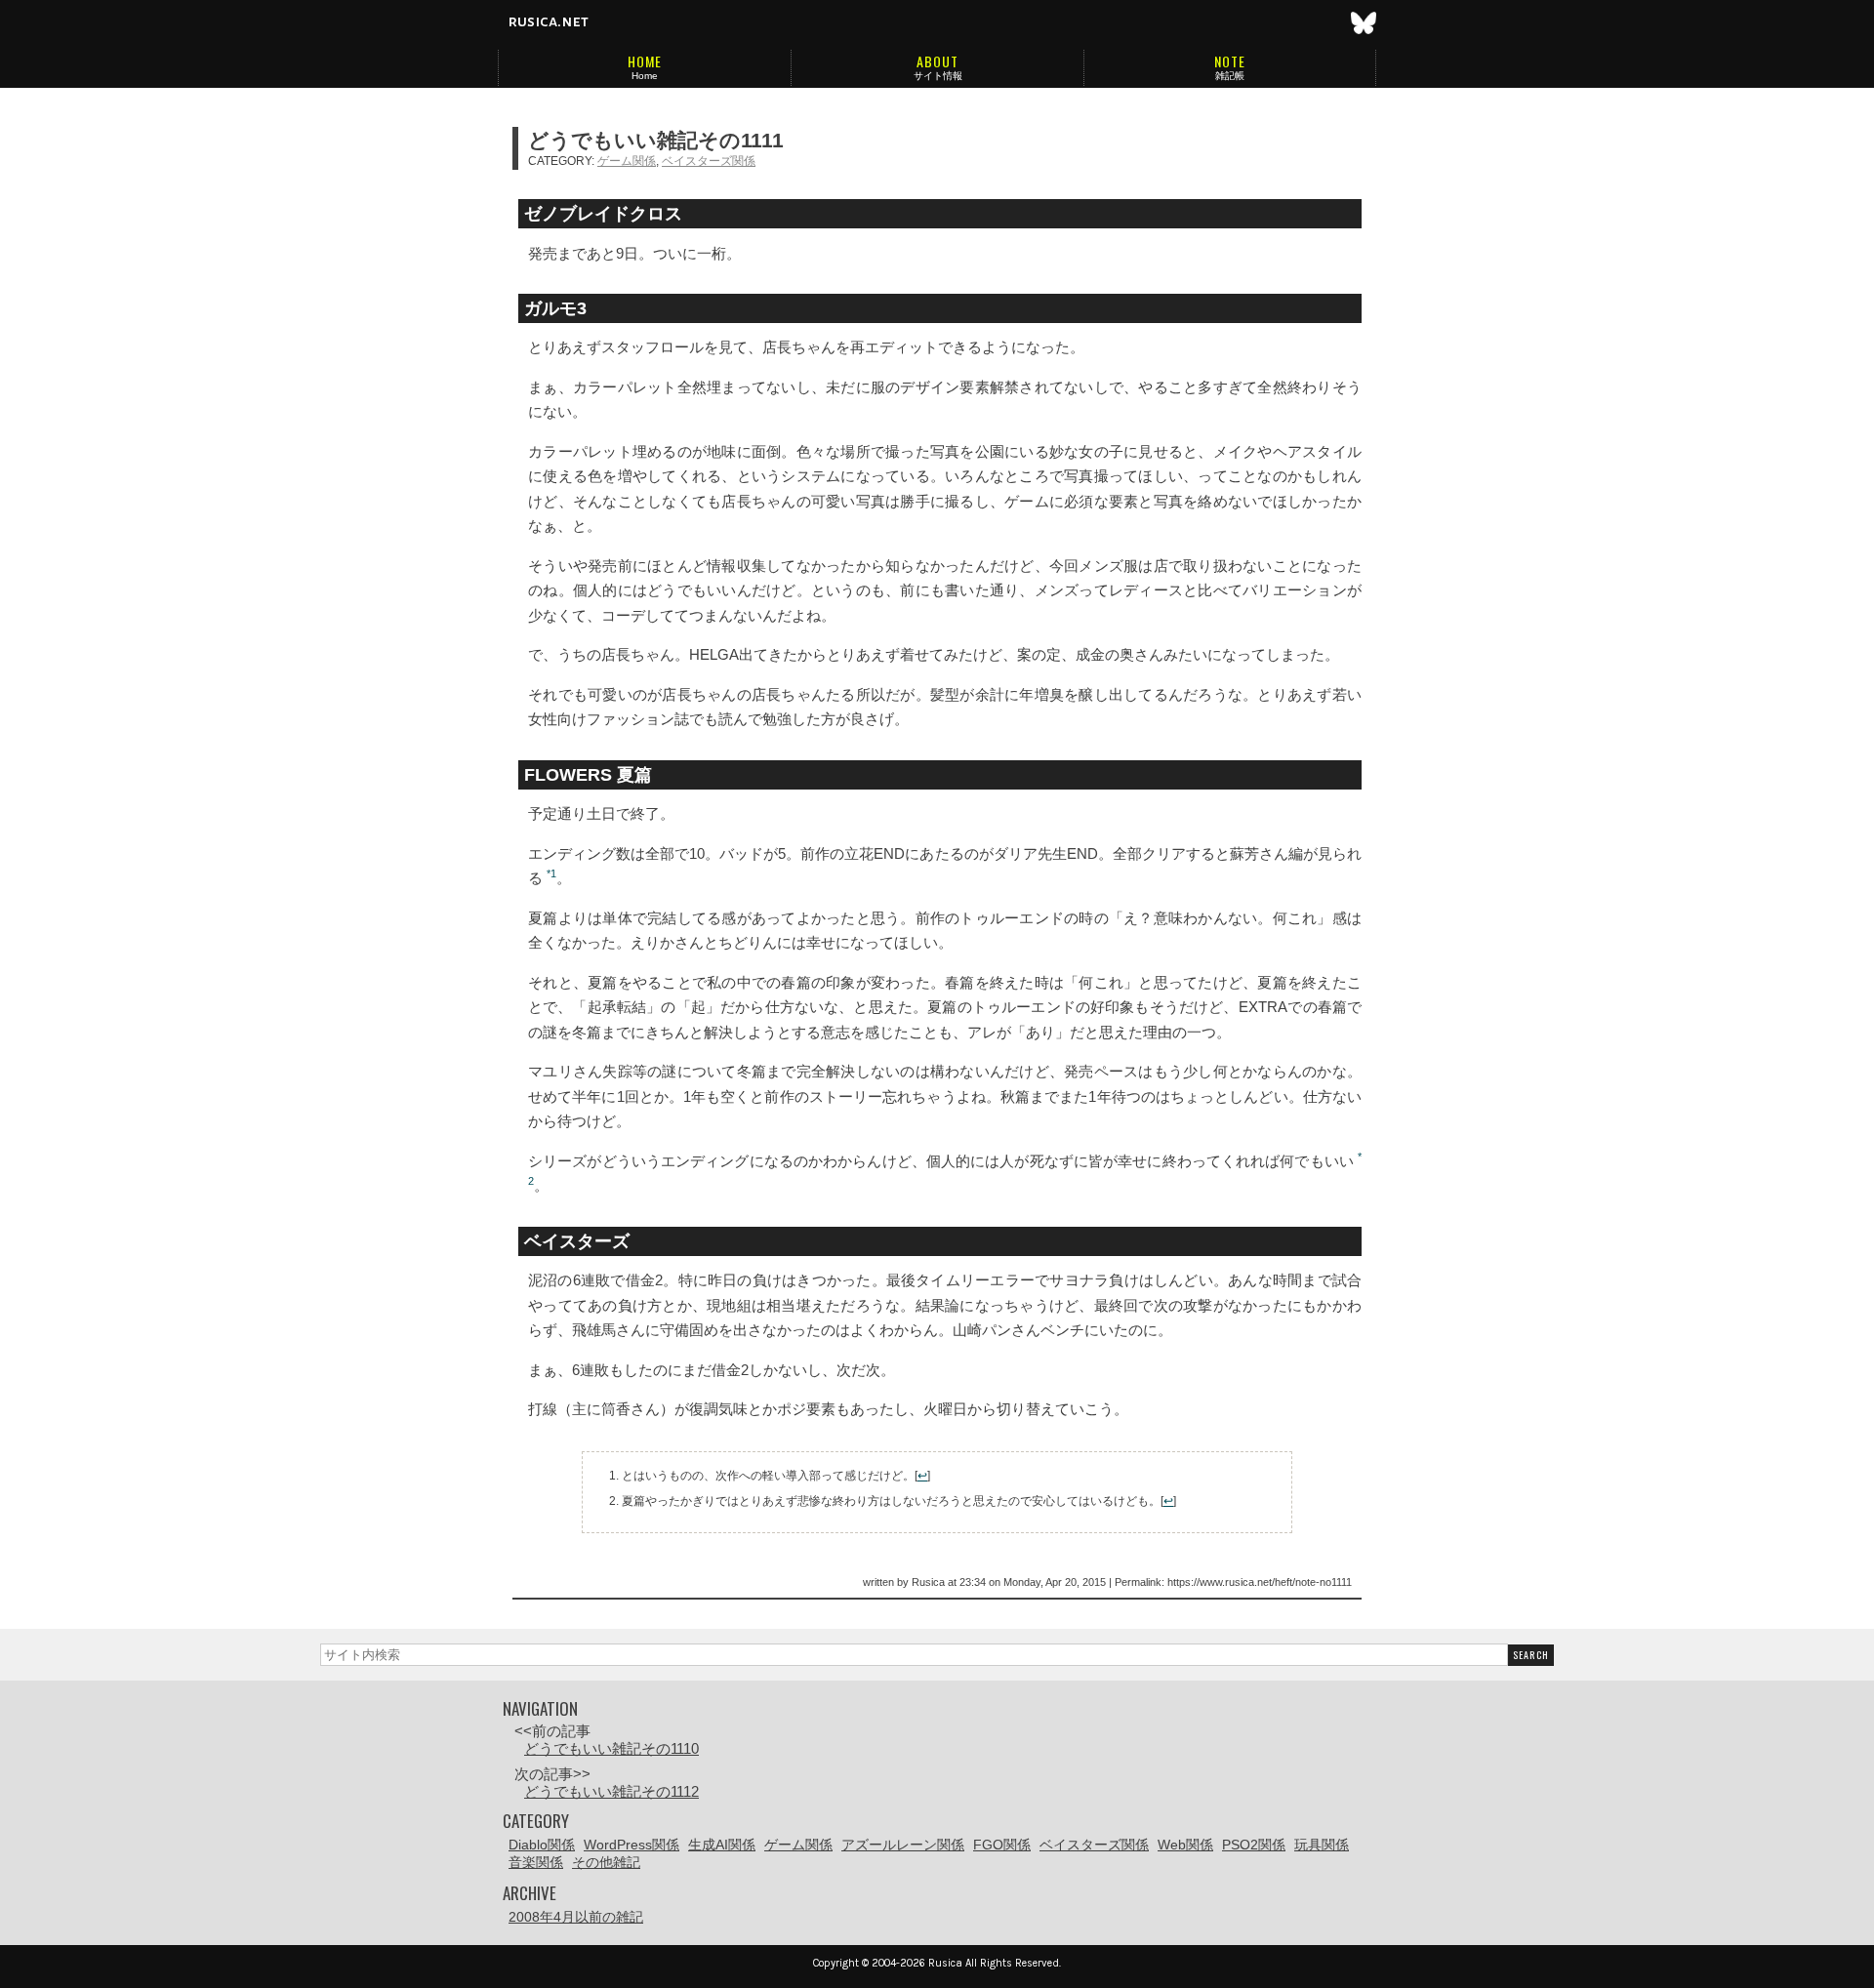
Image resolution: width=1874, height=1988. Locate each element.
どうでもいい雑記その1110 (611, 1748)
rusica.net (548, 21)
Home (645, 76)
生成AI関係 (722, 1845)
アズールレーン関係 (903, 1845)
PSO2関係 (1254, 1845)
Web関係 (1185, 1845)
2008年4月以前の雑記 (576, 1917)
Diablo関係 (542, 1845)
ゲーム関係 (627, 161)
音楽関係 (536, 1862)
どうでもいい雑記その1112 (611, 1791)
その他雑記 (606, 1862)
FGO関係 (1002, 1845)
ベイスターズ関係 (709, 161)
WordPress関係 (631, 1845)
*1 (551, 873)
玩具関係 (1322, 1845)
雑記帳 (1230, 76)
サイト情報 (938, 76)
